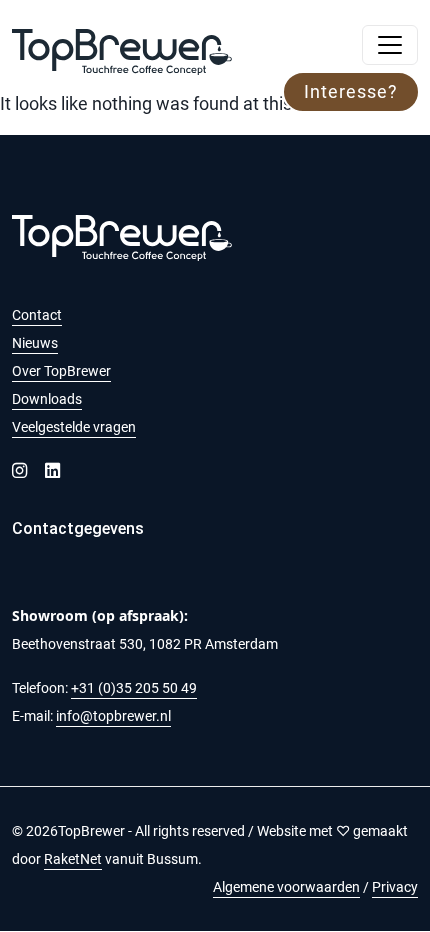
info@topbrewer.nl (113, 716)
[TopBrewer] (122, 45)
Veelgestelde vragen (74, 427)
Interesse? (351, 91)
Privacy (395, 887)
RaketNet (73, 859)
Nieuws (35, 343)
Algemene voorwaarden (286, 887)
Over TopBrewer (61, 371)
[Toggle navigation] (390, 45)
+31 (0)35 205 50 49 (134, 688)
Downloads (47, 399)
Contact (37, 315)
